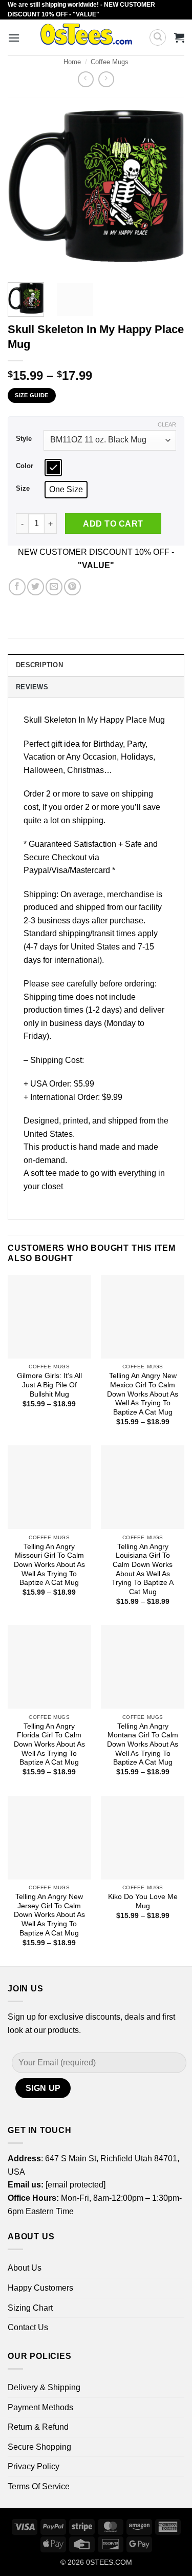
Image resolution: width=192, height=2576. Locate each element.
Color (25, 466)
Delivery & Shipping (44, 2387)
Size (23, 489)
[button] (14, 38)
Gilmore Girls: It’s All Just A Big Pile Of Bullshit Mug (49, 1385)
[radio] (53, 468)
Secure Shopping (39, 2447)
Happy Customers (40, 2288)
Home (72, 62)
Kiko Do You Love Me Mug (143, 1901)
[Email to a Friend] (54, 587)
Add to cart (113, 524)
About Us (25, 2268)
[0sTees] (86, 37)
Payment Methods (40, 2407)
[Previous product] (106, 79)
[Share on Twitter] (36, 587)
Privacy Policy (34, 2466)
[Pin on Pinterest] (72, 587)
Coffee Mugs (110, 62)
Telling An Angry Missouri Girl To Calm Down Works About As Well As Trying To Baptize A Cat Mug (49, 1565)
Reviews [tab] (32, 687)
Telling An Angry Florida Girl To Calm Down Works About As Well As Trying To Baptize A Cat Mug (49, 1745)
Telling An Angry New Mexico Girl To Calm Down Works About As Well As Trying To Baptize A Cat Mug (143, 1394)
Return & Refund (38, 2427)
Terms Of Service (39, 2486)
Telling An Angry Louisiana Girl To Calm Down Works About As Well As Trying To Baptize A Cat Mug (143, 1569)
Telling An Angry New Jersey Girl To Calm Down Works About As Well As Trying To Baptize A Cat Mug (49, 1915)
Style (24, 439)
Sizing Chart (30, 2308)
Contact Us (28, 2327)
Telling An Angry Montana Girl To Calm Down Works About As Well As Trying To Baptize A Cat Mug (143, 1745)
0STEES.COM (109, 2562)
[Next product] (86, 79)
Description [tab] (39, 665)
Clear (167, 424)
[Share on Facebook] (17, 587)
